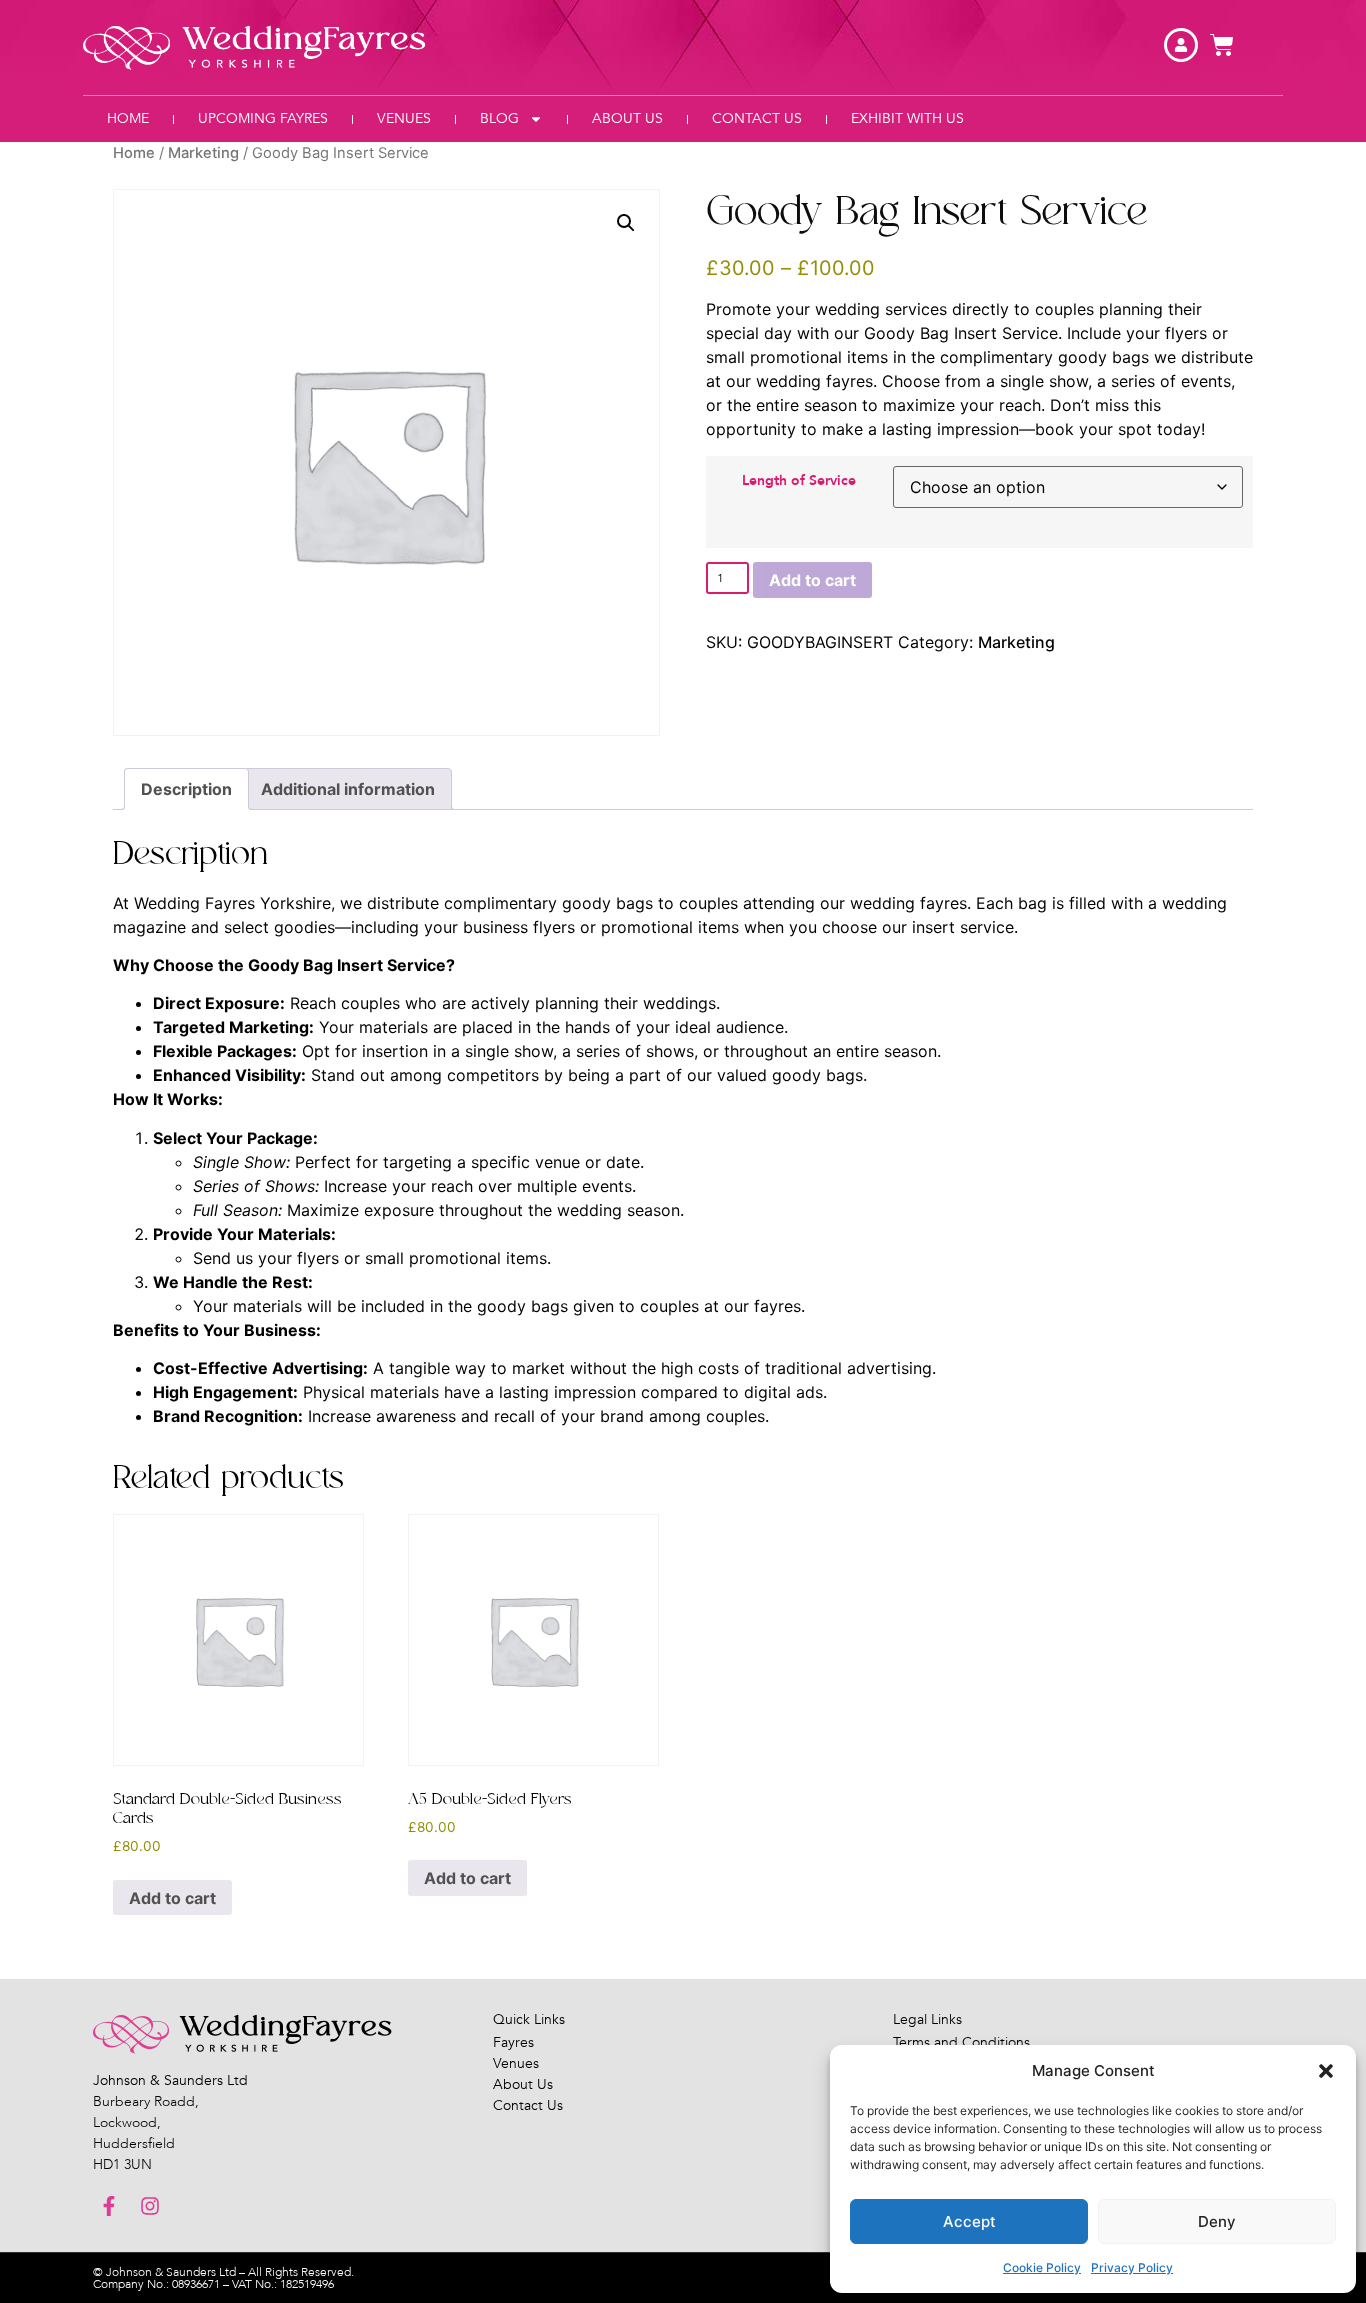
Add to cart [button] (172, 1898)
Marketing (203, 153)
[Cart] (1222, 45)
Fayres (513, 2042)
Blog (499, 118)
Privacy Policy (1132, 2267)
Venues (404, 118)
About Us (627, 118)
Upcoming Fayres (263, 118)
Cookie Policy (1042, 2267)
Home (128, 118)
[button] (1326, 2071)
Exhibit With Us (907, 118)
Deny (1217, 2221)
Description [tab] (186, 789)
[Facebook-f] (109, 2206)
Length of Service (799, 481)
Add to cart (812, 580)
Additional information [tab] (348, 789)
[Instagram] (150, 2206)
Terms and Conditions (961, 2042)
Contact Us (757, 118)
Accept (969, 2221)
